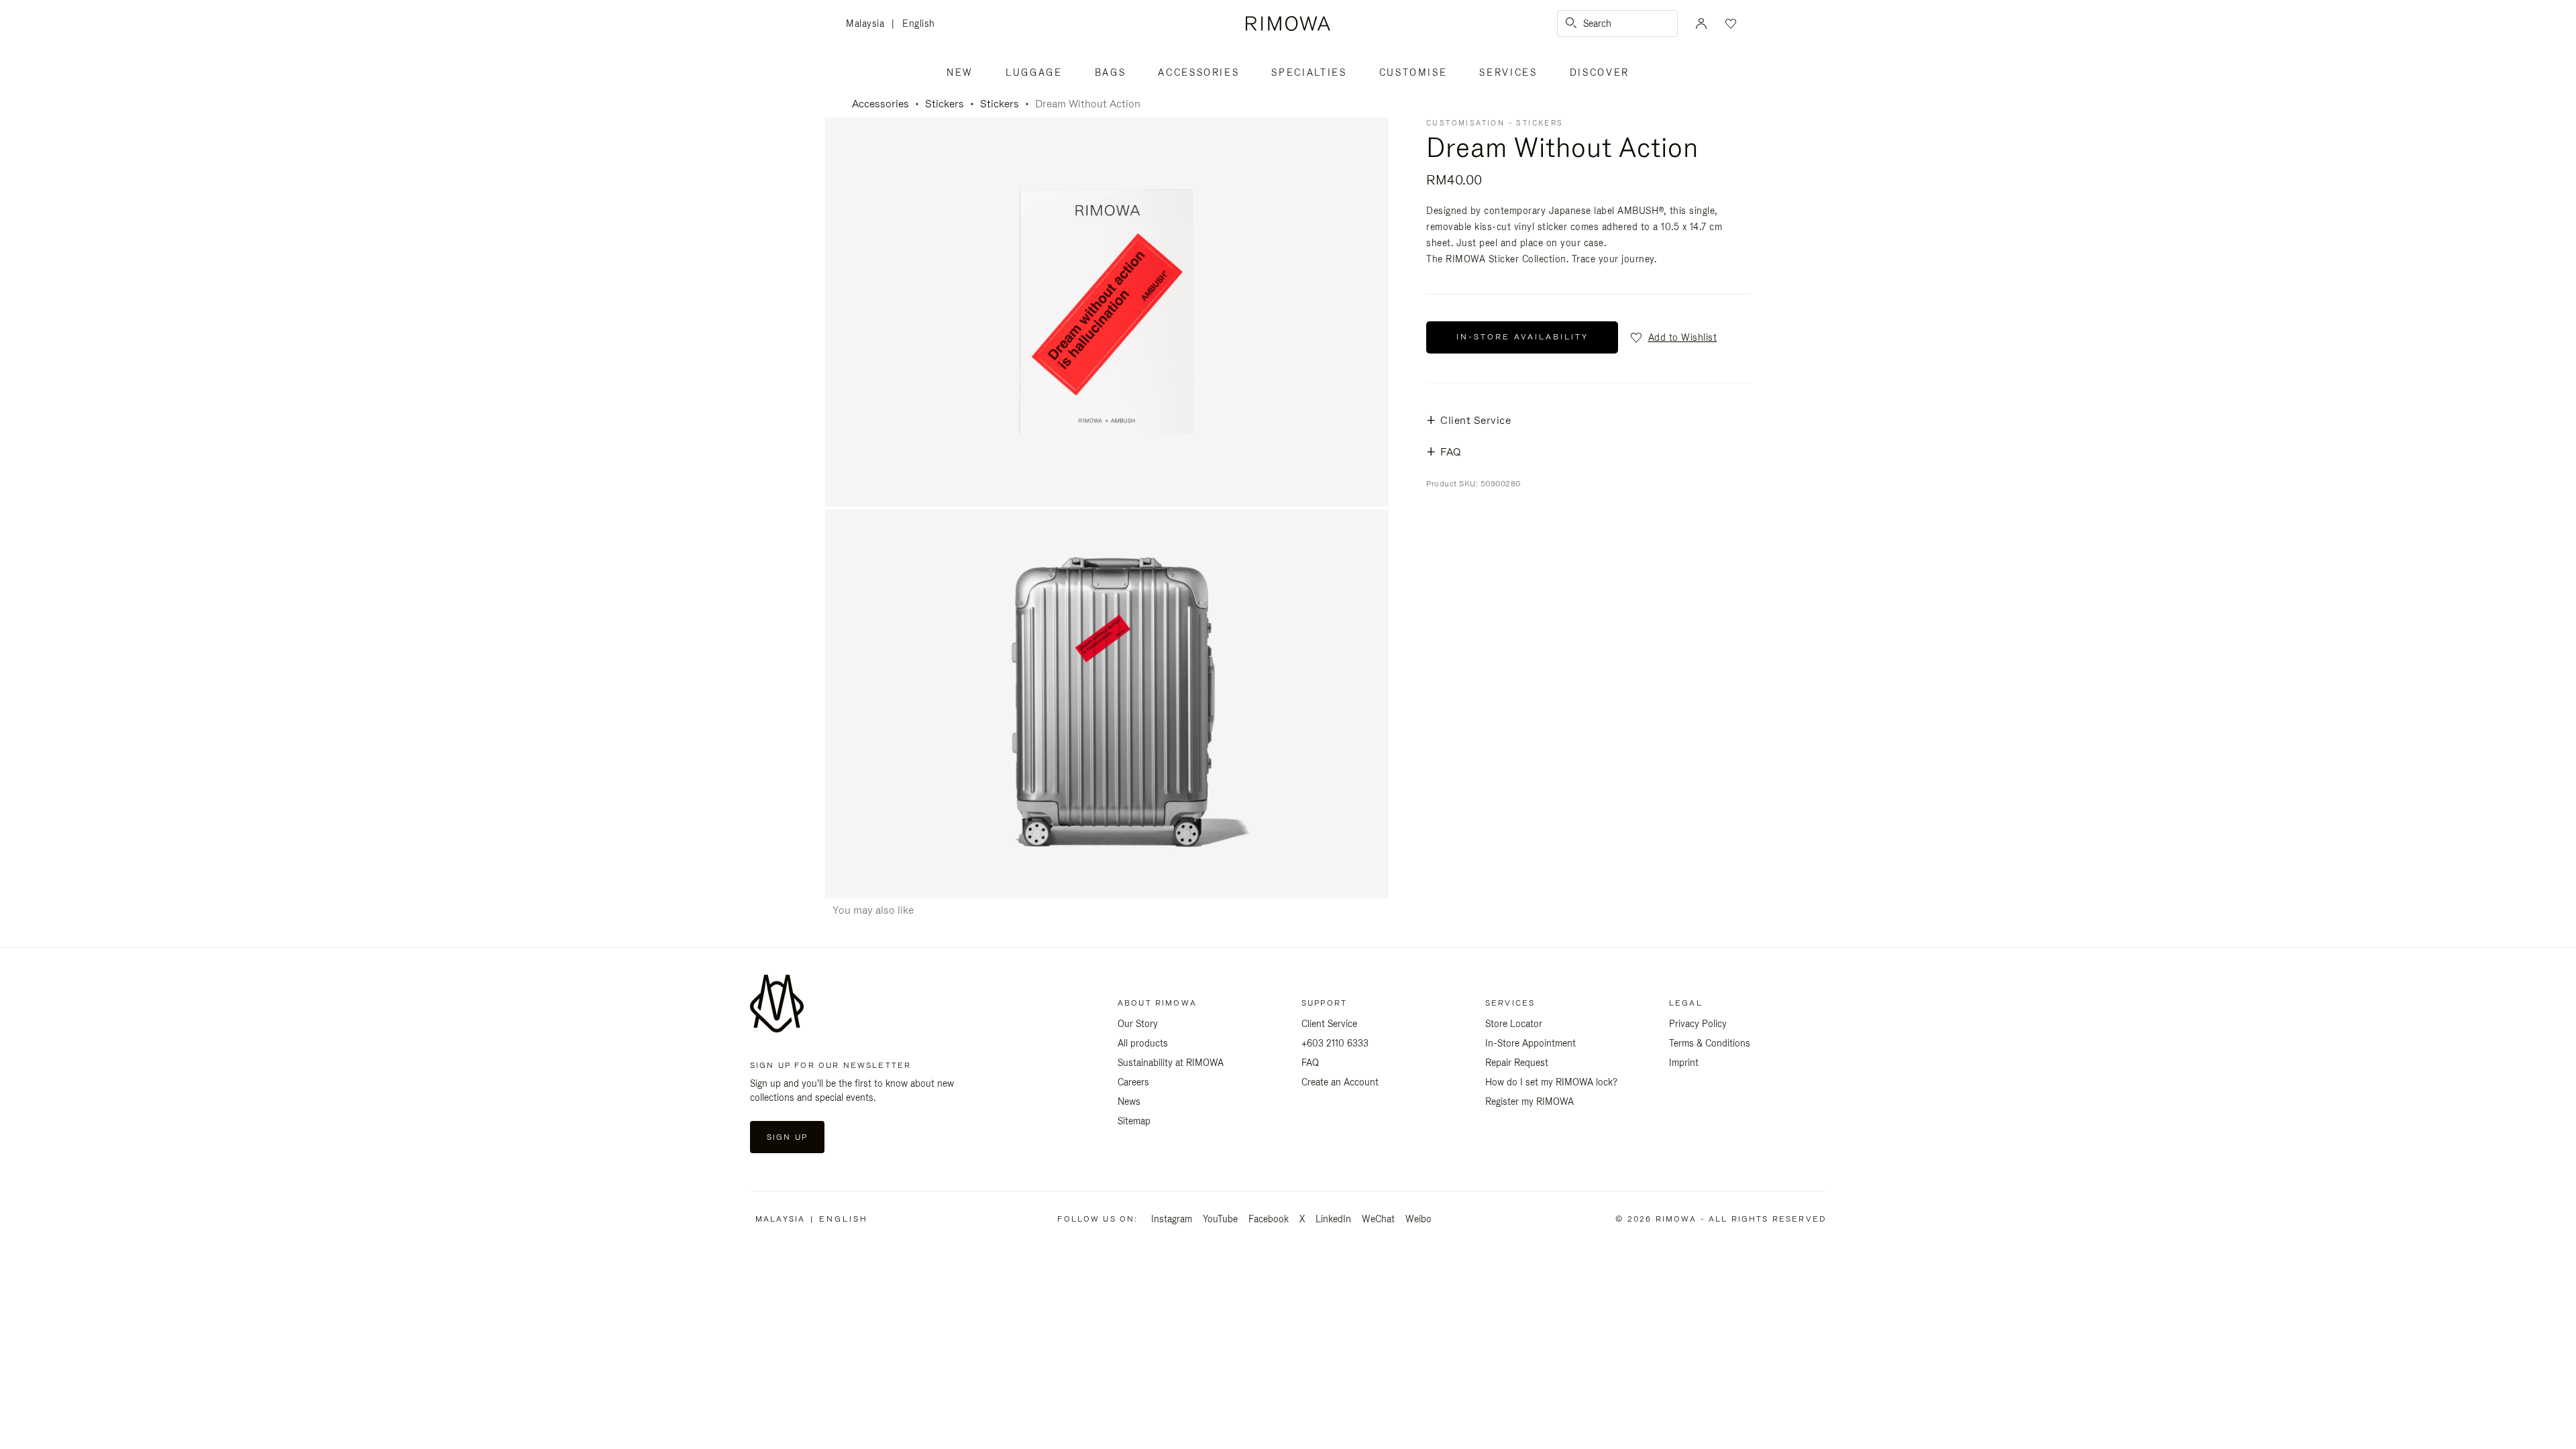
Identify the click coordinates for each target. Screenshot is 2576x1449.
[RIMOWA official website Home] (1288, 23)
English (919, 23)
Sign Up (787, 1137)
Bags (1111, 72)
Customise (1413, 72)
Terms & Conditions (1710, 1043)
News (1129, 1102)
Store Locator (1514, 1024)
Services (1508, 72)
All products (1143, 1043)
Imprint (1684, 1063)
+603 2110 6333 (1335, 1043)
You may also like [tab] (873, 910)
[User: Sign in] (1701, 23)
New (960, 72)
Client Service (1329, 1024)
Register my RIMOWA (1529, 1102)
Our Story (1138, 1024)
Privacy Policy (1698, 1024)
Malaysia (869, 24)
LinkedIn (1333, 1219)
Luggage (1034, 72)
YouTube (1220, 1219)
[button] (1673, 337)
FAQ (1310, 1063)
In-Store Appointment (1531, 1043)
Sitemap (1134, 1121)
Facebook (1269, 1219)
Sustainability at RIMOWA (1171, 1063)
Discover (1600, 72)
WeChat (1378, 1219)
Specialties (1309, 72)
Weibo (1418, 1219)
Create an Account (1340, 1082)
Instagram (1172, 1219)
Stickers (945, 104)
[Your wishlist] (1729, 23)
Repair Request (1517, 1063)
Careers (1133, 1082)
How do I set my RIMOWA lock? (1551, 1082)
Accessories (1198, 72)
